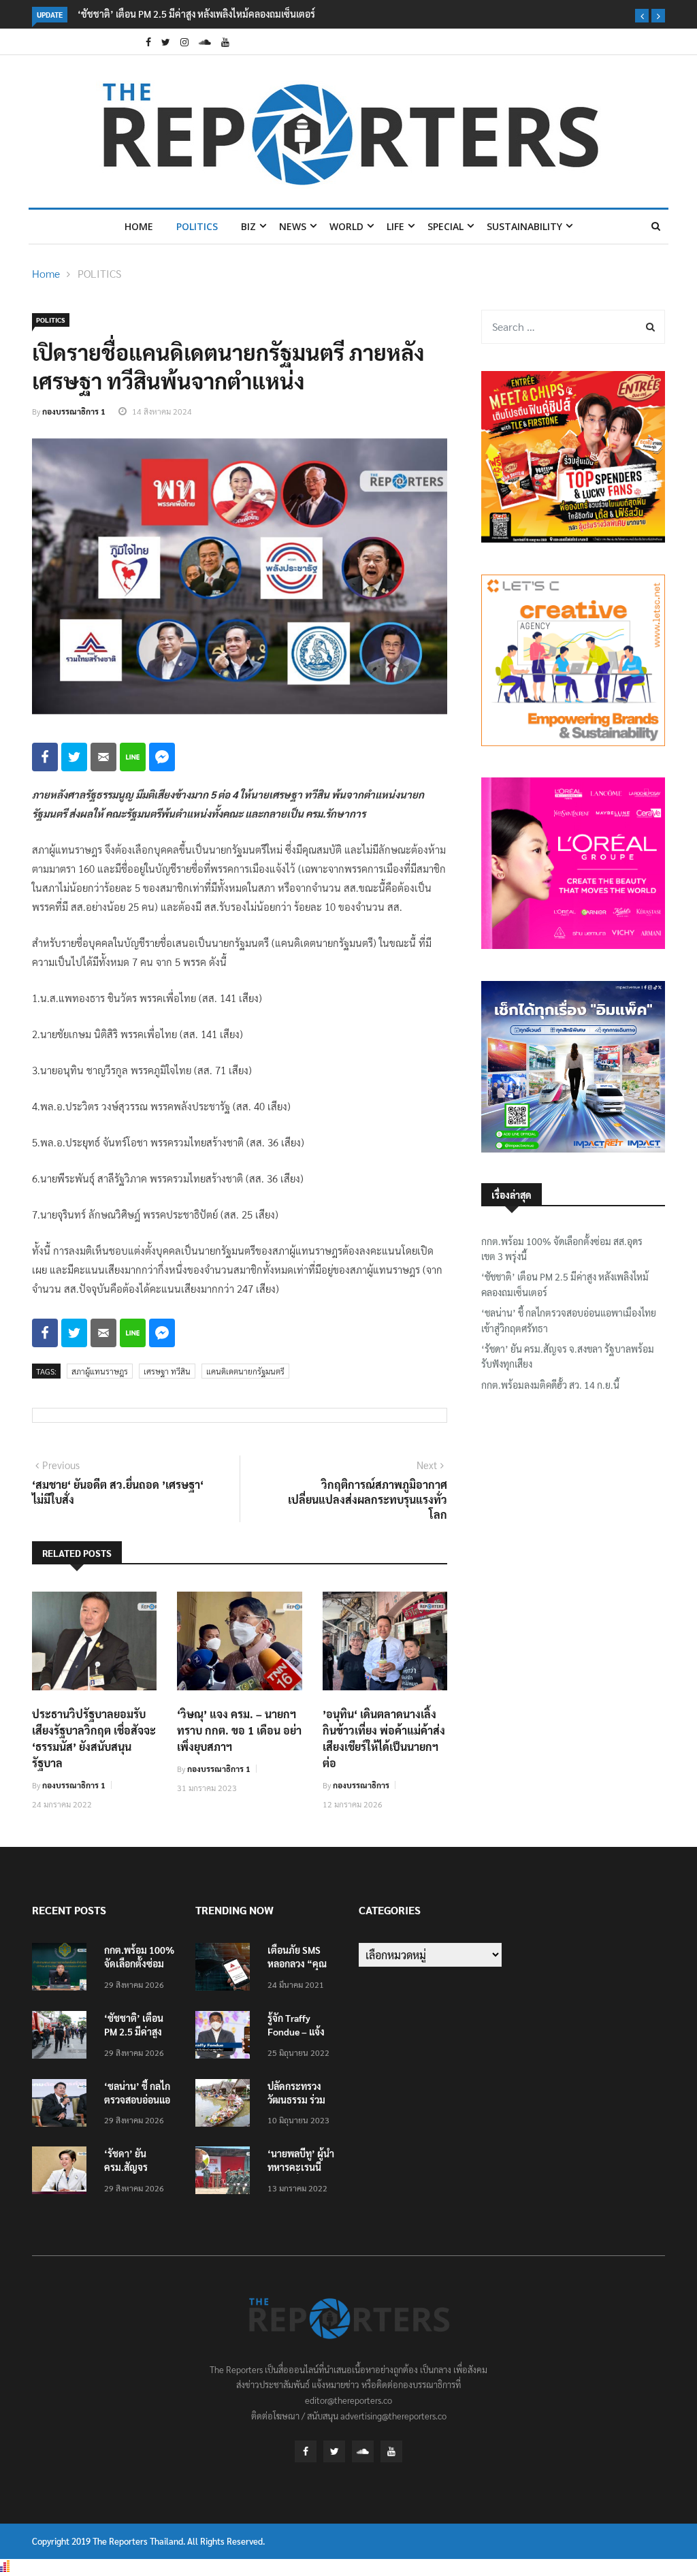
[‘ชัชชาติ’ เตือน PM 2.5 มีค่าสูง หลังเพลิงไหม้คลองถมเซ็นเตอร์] (63, 2037)
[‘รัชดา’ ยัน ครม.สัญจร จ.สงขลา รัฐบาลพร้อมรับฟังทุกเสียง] (63, 2173)
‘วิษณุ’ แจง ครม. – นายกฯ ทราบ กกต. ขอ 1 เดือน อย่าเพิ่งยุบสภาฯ (239, 1730)
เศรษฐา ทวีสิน (167, 1371)
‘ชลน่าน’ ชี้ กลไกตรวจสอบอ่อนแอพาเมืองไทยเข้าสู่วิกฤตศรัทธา (569, 1320)
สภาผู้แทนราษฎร (100, 1371)
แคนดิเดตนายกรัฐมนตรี (245, 1371)
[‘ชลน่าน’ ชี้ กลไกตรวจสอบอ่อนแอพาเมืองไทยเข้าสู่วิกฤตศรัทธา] (63, 2105)
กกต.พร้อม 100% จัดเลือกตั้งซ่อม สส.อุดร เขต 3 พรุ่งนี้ (562, 1249)
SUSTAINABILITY (524, 226)
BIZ (248, 226)
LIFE (395, 226)
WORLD (346, 226)
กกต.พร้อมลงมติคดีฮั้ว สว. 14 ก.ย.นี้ (550, 1385)
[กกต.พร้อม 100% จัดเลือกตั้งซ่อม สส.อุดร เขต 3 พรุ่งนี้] (63, 1969)
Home (139, 226)
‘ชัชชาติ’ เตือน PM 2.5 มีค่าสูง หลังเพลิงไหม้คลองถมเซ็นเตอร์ (196, 14)
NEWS (293, 226)
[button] (642, 16)
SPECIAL (445, 226)
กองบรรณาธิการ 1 (74, 411)
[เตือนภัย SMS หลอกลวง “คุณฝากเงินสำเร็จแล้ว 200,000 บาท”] (226, 1969)
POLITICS (197, 226)
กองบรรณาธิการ (361, 1785)
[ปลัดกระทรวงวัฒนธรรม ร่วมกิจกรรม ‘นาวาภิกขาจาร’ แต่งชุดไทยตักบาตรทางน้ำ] (226, 2105)
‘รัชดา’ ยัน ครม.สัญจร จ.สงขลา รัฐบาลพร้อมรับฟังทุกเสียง (568, 1356)
